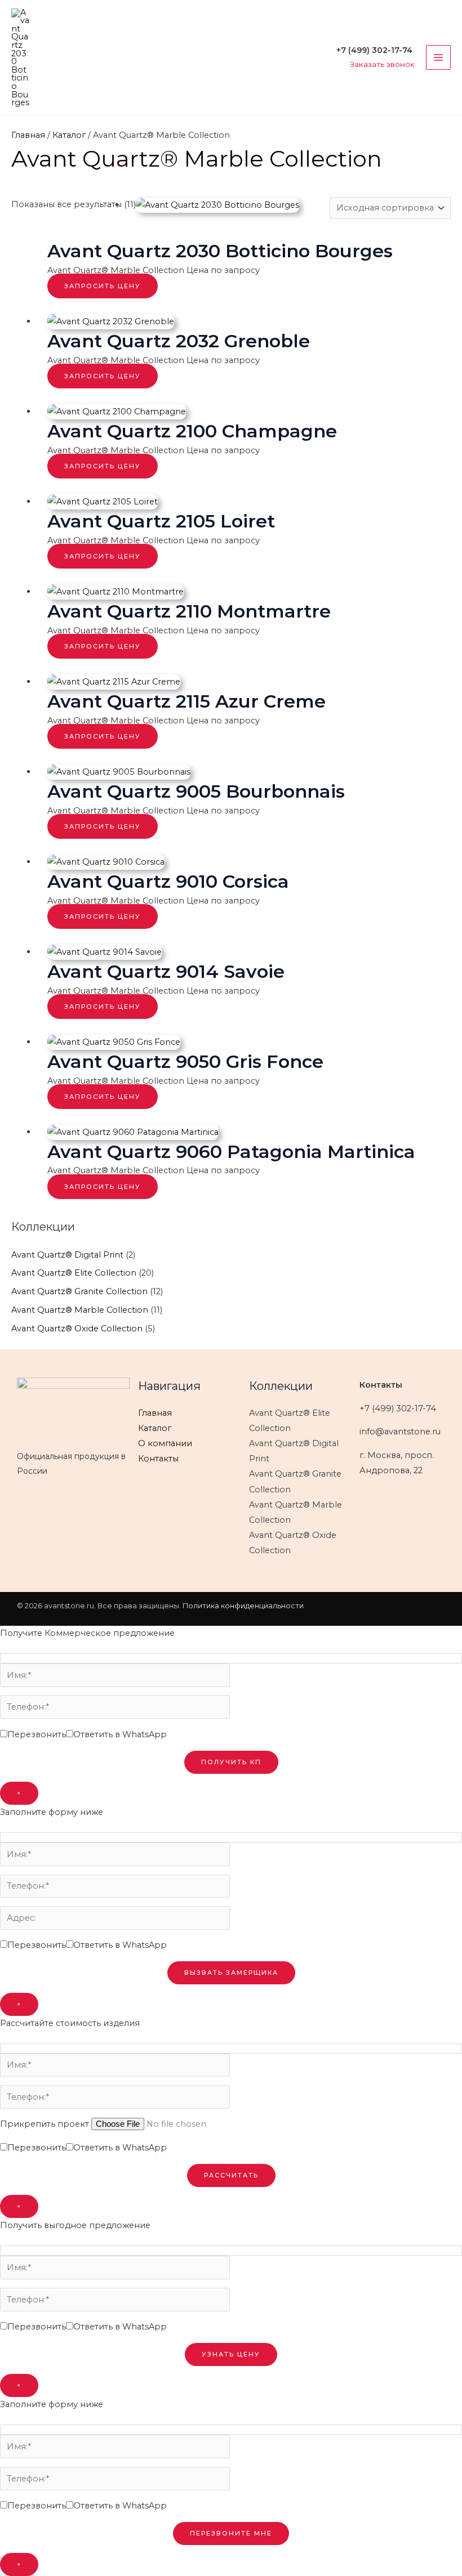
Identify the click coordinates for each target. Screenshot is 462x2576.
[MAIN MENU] (438, 57)
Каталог (69, 135)
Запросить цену (103, 286)
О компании (165, 1443)
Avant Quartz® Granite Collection (79, 1291)
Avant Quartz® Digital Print (67, 1255)
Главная (28, 135)
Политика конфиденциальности (243, 1606)
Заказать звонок (382, 64)
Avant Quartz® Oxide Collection (77, 1329)
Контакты (158, 1459)
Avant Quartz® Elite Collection (74, 1273)
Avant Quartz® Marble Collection (80, 1310)
